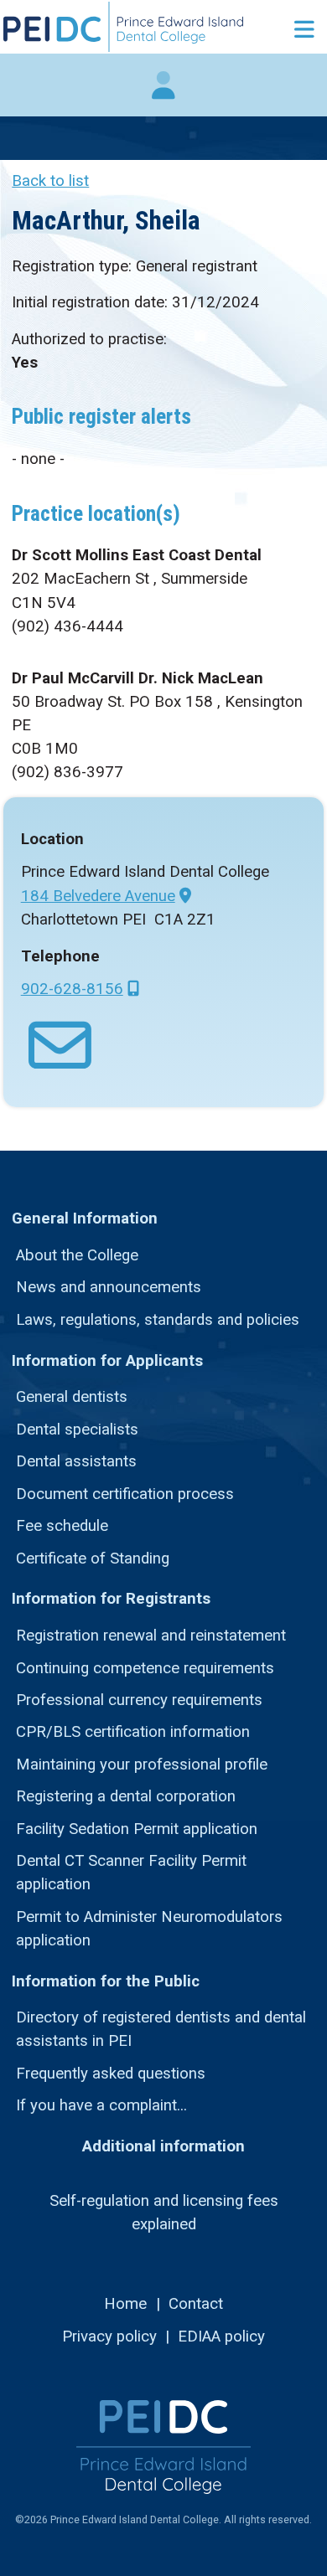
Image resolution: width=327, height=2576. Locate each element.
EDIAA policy (221, 2336)
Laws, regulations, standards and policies (158, 1320)
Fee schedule (62, 1526)
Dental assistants (76, 1461)
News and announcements (109, 1287)
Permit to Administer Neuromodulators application (149, 1929)
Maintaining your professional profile (142, 1765)
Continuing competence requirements (145, 1668)
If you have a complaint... (101, 2105)
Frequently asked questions (111, 2074)
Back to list (50, 181)
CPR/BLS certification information (133, 1732)
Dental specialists (77, 1430)
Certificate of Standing (93, 1558)
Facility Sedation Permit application (137, 1829)
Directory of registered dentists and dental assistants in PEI (161, 2029)
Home (125, 2304)
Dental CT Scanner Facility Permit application (131, 1873)
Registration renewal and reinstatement (151, 1636)
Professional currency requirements (139, 1700)
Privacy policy (109, 2336)
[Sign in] (163, 94)
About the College (77, 1255)
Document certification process (125, 1494)
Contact (196, 2304)
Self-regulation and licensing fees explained (164, 2213)
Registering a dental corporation (126, 1796)
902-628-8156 (72, 989)
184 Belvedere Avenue (98, 896)
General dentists (72, 1397)
